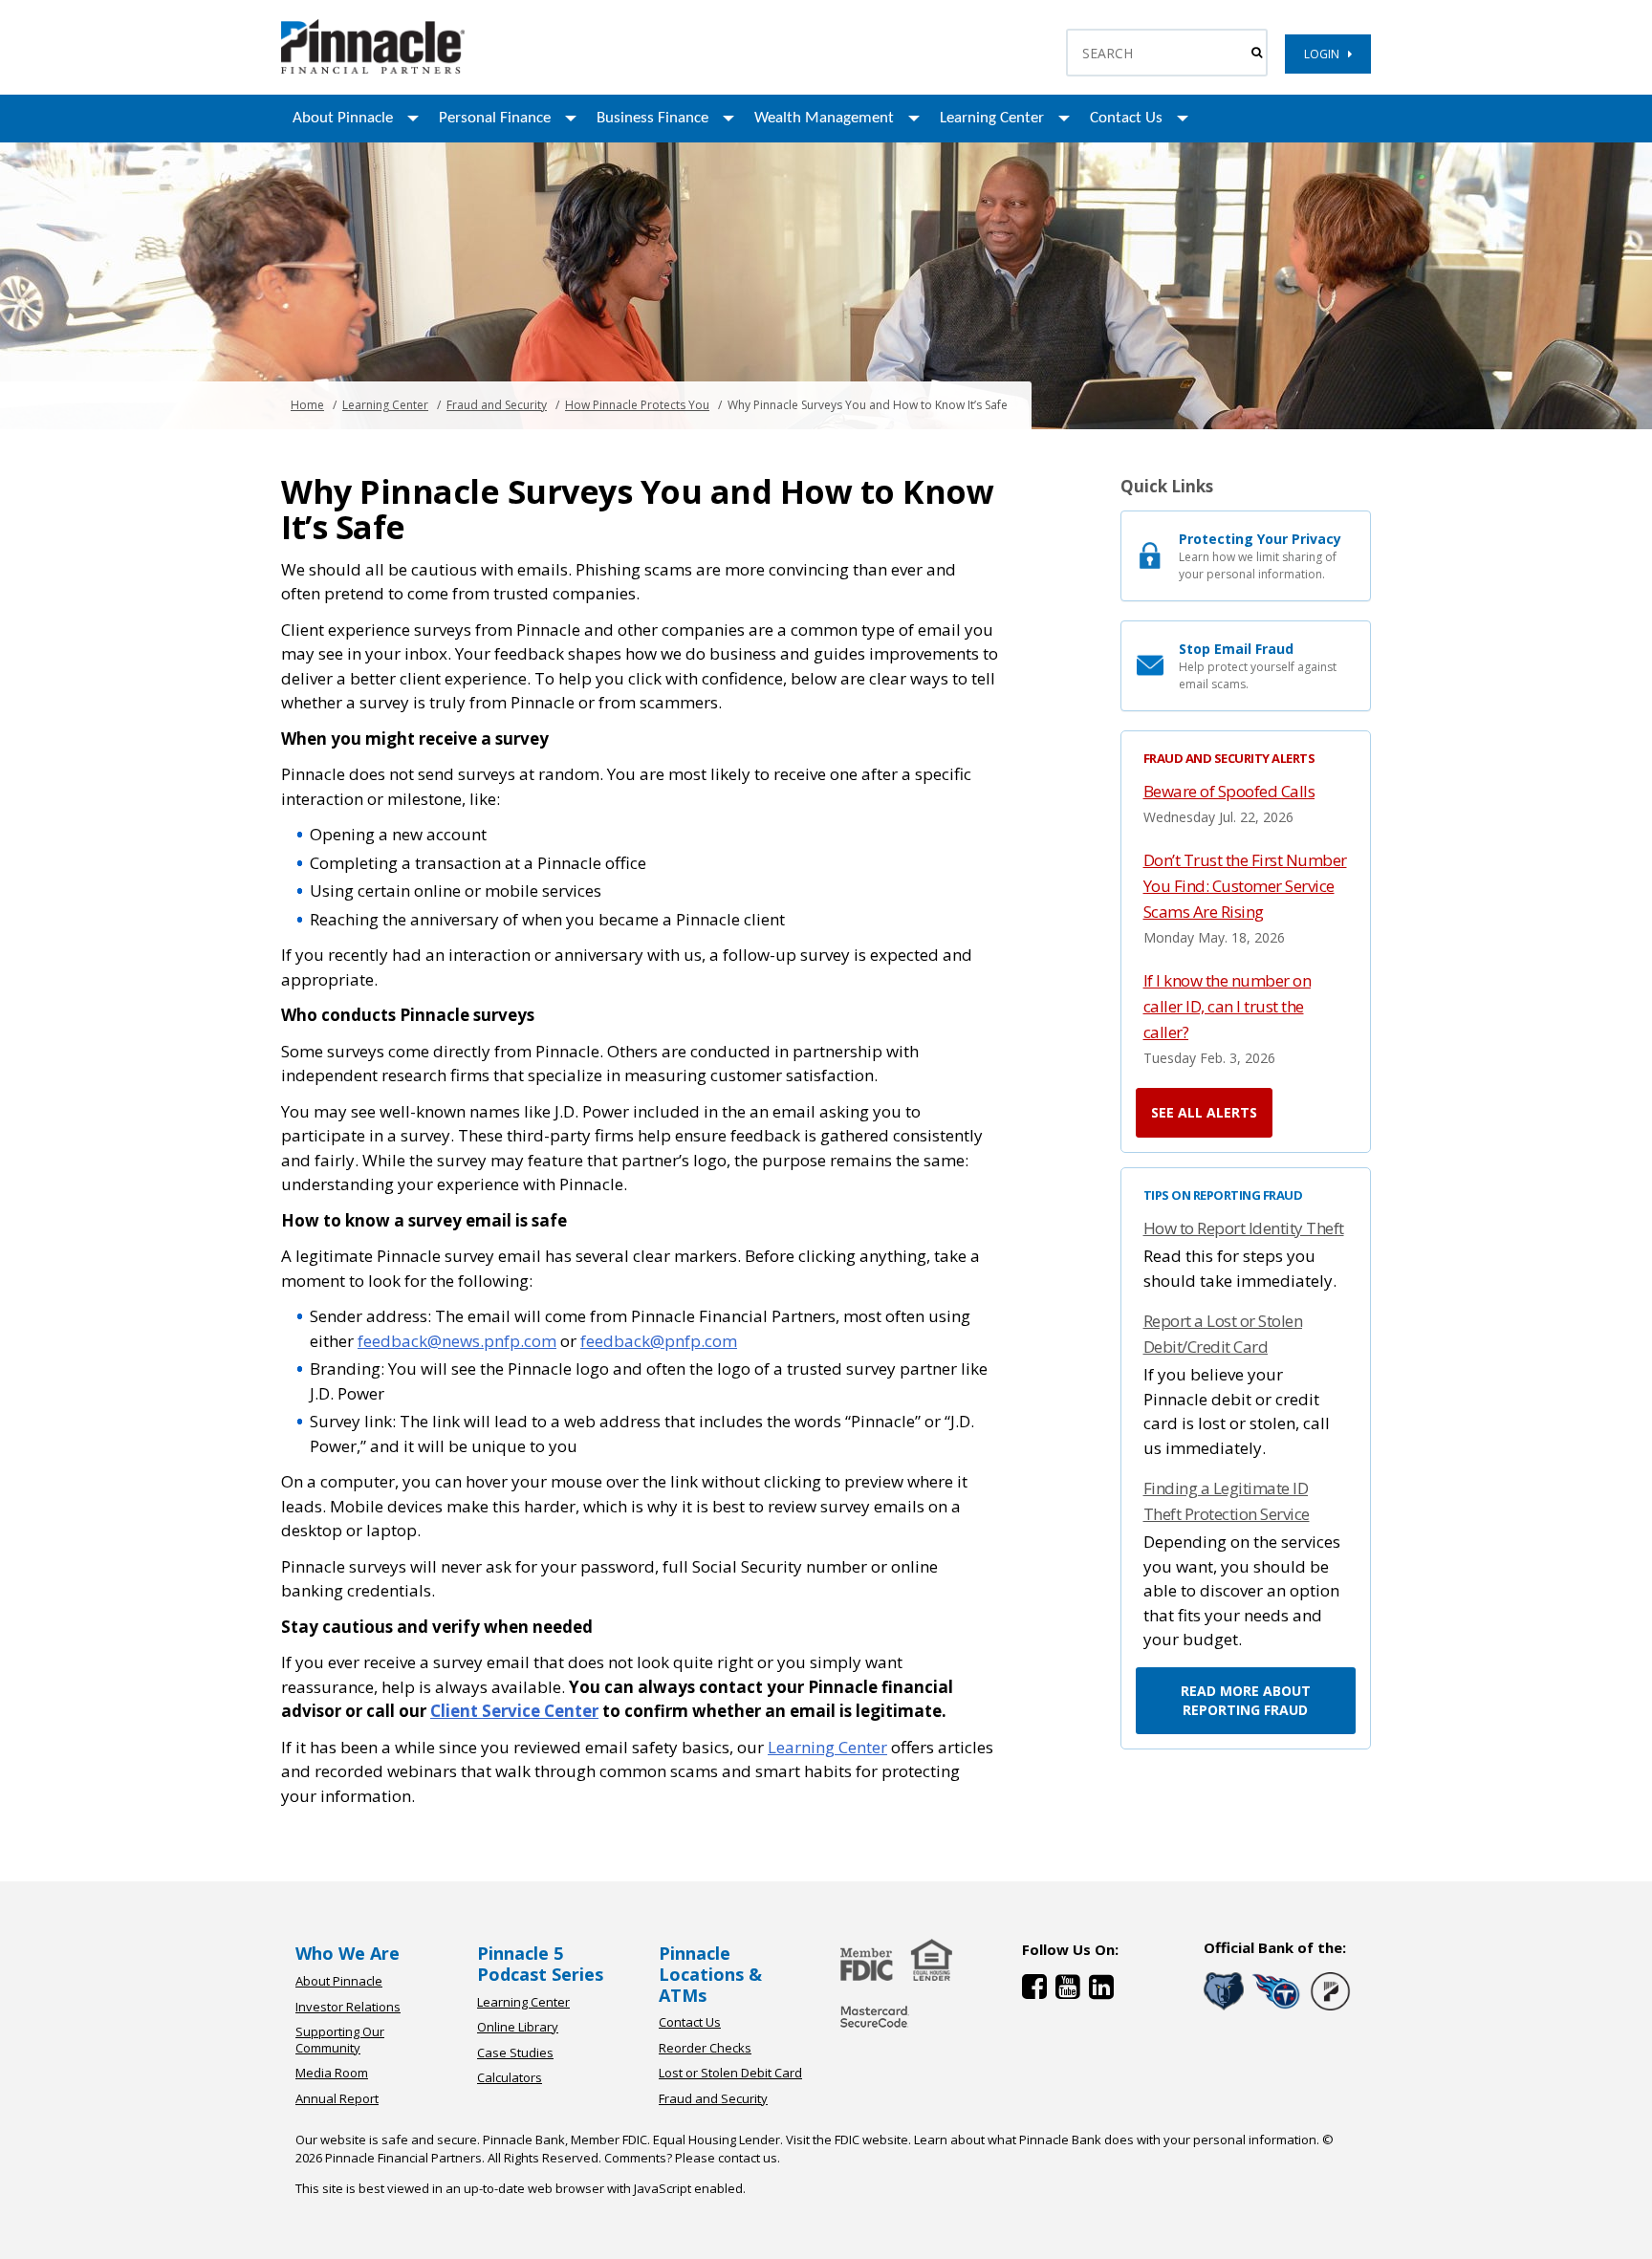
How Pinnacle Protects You (637, 405)
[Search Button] (1257, 53)
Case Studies (515, 2053)
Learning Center (992, 118)
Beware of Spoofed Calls (1229, 791)
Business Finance (652, 118)
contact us (748, 2158)
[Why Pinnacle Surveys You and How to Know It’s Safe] (373, 69)
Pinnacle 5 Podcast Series (540, 1964)
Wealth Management (824, 118)
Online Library (518, 2027)
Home (307, 405)
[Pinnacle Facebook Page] (1039, 1991)
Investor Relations (348, 2007)
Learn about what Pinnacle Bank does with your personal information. (1117, 2140)
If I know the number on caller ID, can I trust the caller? (1228, 1006)
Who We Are (348, 1953)
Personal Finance (495, 118)
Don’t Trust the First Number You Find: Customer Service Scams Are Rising (1245, 886)
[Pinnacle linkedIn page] (1104, 1991)
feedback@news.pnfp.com (457, 1341)
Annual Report (337, 2098)
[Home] (875, 2029)
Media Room (332, 2073)
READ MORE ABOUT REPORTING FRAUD (1246, 1700)
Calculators (510, 2077)
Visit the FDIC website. (848, 2140)
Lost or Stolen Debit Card (730, 2073)
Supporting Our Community (340, 2040)
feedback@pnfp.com (659, 1341)
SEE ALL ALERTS (1204, 1112)
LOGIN (1326, 54)
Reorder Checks (705, 2048)
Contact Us (1126, 118)
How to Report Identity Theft (1244, 1228)
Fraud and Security (497, 405)
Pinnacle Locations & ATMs (710, 1974)
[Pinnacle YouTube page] (1072, 1991)
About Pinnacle (343, 118)
